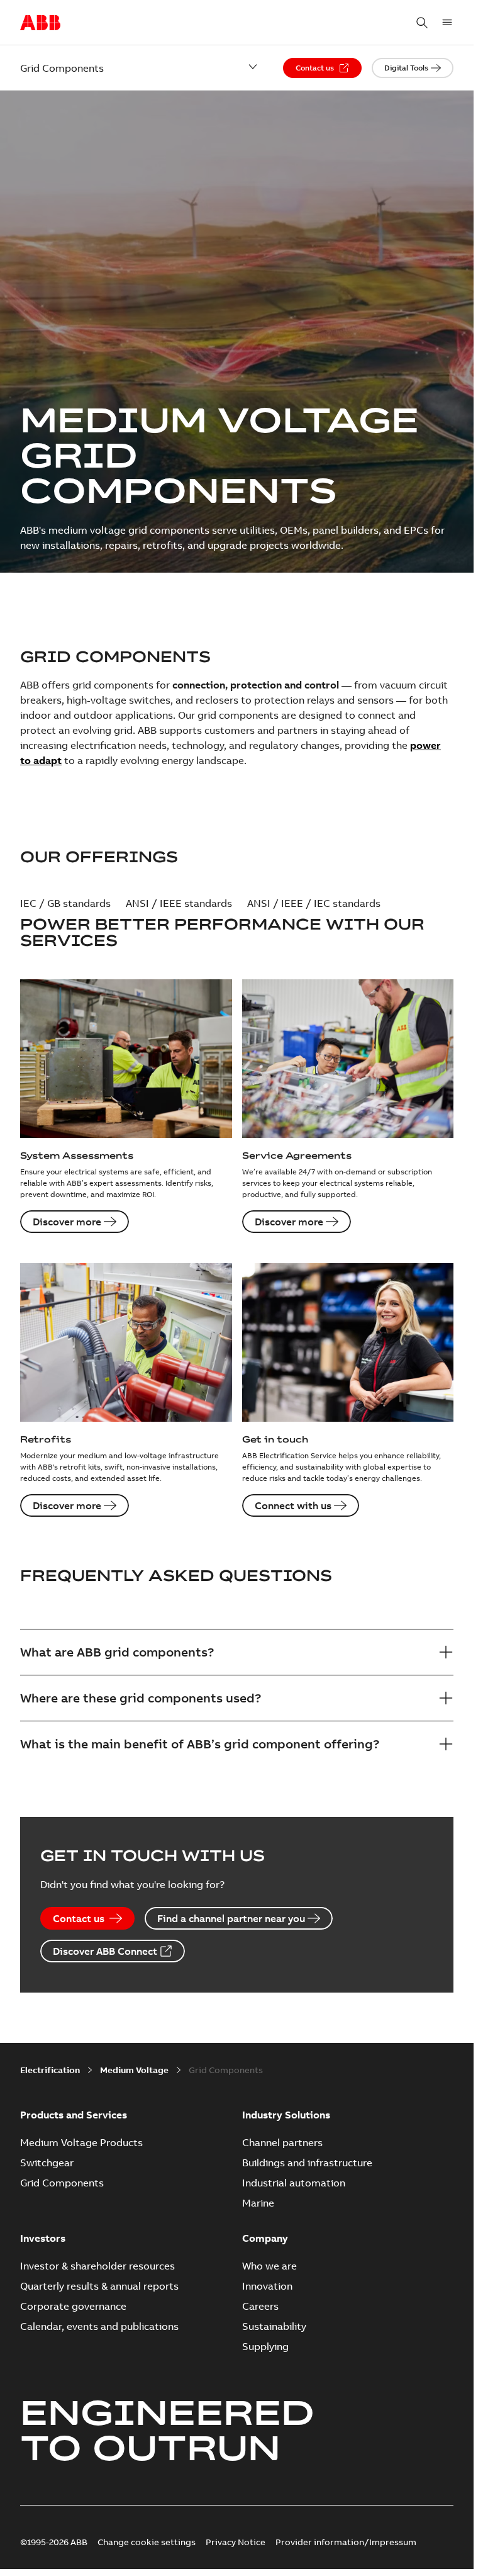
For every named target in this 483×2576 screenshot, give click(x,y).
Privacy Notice (236, 2542)
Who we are (269, 2266)
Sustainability (274, 2326)
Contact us (315, 68)
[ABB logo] (40, 23)
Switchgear (47, 2163)
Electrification (50, 2070)
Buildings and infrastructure (307, 2163)
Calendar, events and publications (99, 2326)
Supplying (265, 2346)
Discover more (67, 1222)
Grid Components (62, 2183)
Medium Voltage (134, 2070)
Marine (258, 2203)
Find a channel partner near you (231, 1918)
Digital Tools (406, 68)
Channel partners (282, 2142)
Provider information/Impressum (346, 2542)
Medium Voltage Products (81, 2142)
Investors (43, 2238)
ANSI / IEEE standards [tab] (179, 903)
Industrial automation (294, 2183)
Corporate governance (73, 2306)
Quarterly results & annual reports (99, 2286)
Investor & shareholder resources (97, 2266)
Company (265, 2238)
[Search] (422, 23)
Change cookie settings (147, 2542)
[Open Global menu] (447, 23)
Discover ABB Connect (105, 1951)
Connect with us (293, 1505)
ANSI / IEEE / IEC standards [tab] (314, 903)
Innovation (267, 2286)
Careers (260, 2306)
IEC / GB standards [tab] (65, 903)
